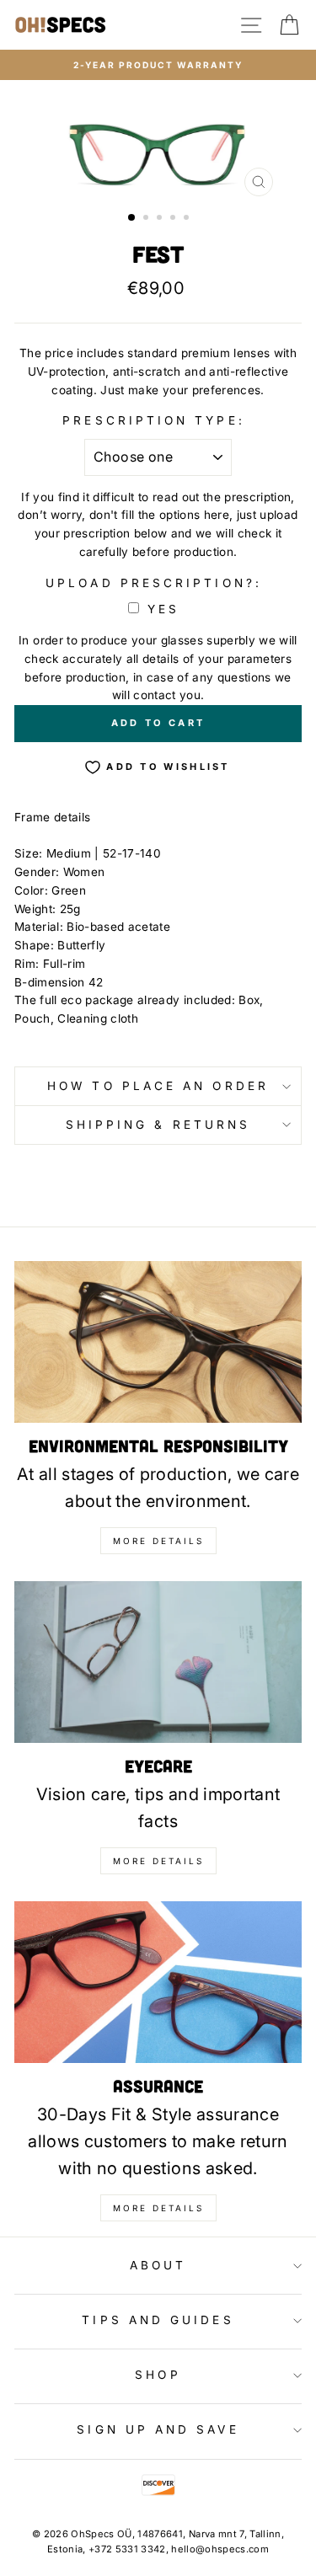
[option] (158, 65)
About (158, 2265)
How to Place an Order (158, 1086)
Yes (163, 609)
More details (158, 1541)
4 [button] (174, 219)
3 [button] (161, 219)
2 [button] (147, 219)
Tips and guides (158, 2320)
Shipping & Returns (158, 1125)
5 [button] (188, 219)
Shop (158, 2375)
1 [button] (132, 218)
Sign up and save (158, 2429)
